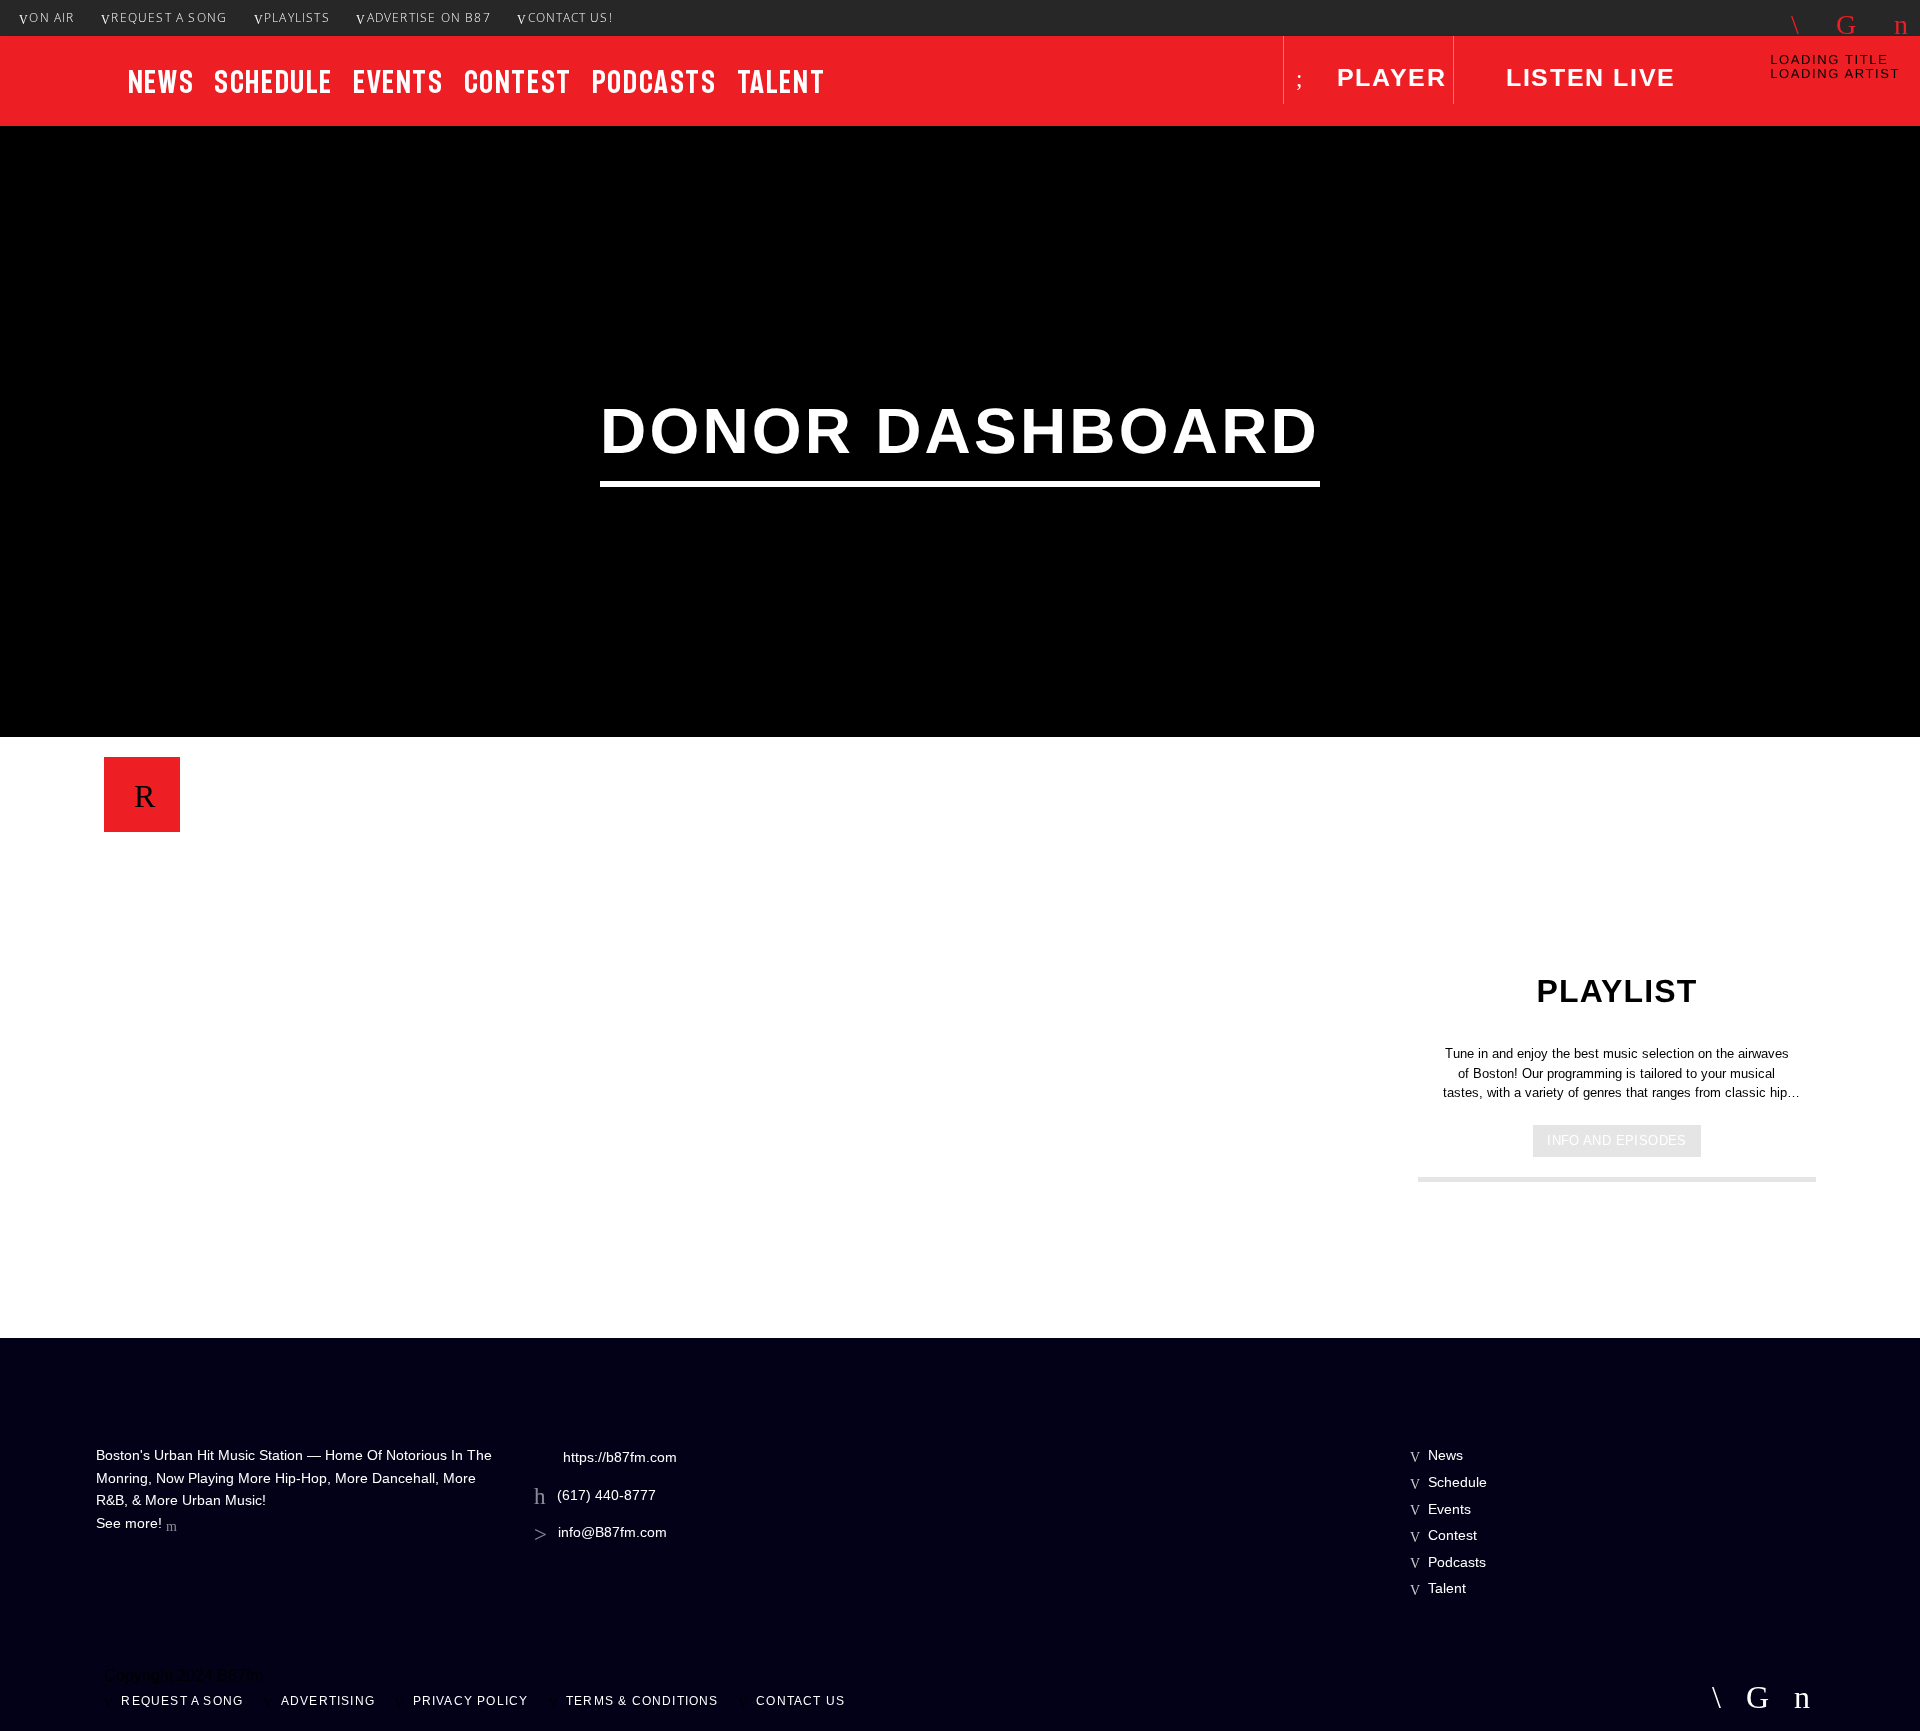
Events (398, 82)
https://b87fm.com (620, 1457)
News (161, 82)
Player (1387, 77)
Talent (781, 82)
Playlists (297, 17)
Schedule (273, 82)
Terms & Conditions (642, 1701)
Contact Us (800, 1701)
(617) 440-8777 (606, 1495)
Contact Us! (570, 17)
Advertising (328, 1701)
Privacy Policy (471, 1701)
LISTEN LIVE (1587, 77)
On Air (51, 17)
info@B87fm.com (612, 1532)
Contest (518, 82)
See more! (131, 1523)
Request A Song (169, 17)
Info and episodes (1617, 1140)
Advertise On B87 (429, 17)
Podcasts (654, 82)
